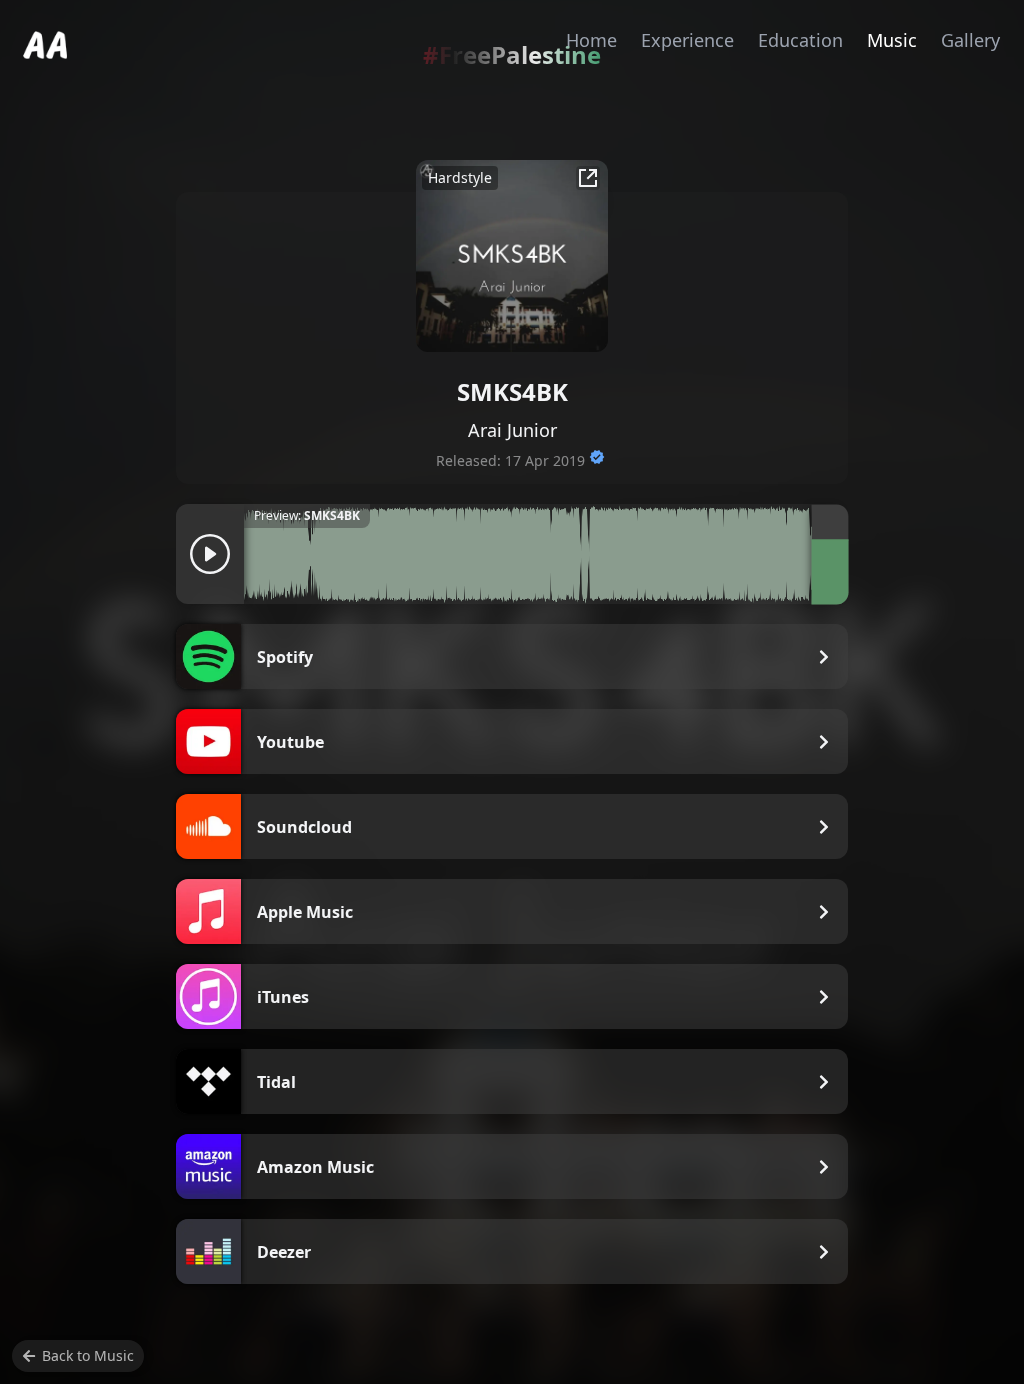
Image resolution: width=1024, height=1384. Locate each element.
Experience (687, 40)
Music (892, 40)
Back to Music (88, 1355)
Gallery (970, 40)
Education (800, 40)
